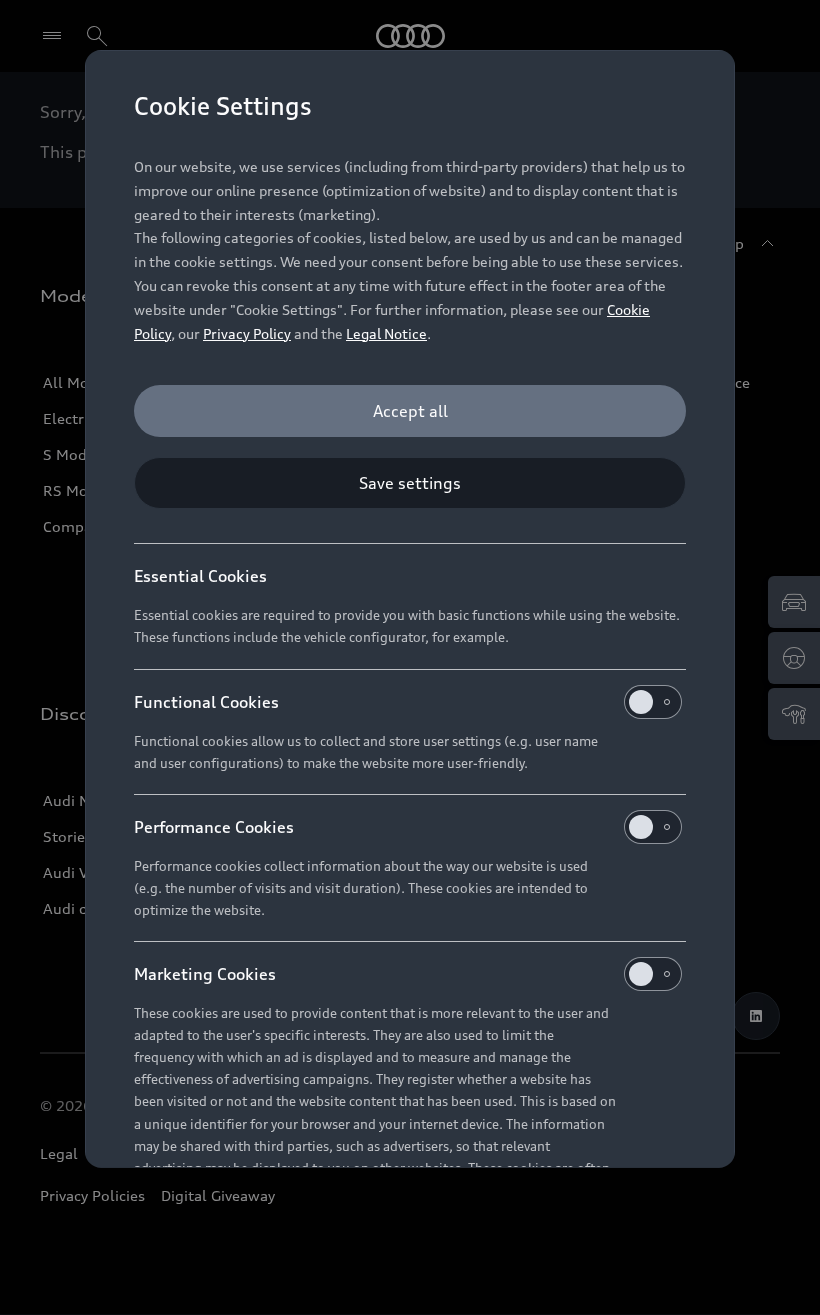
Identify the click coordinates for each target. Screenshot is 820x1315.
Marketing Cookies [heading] (205, 974)
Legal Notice (386, 333)
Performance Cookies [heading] (214, 827)
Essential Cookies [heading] (200, 576)
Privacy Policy (247, 333)
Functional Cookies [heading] (206, 702)
